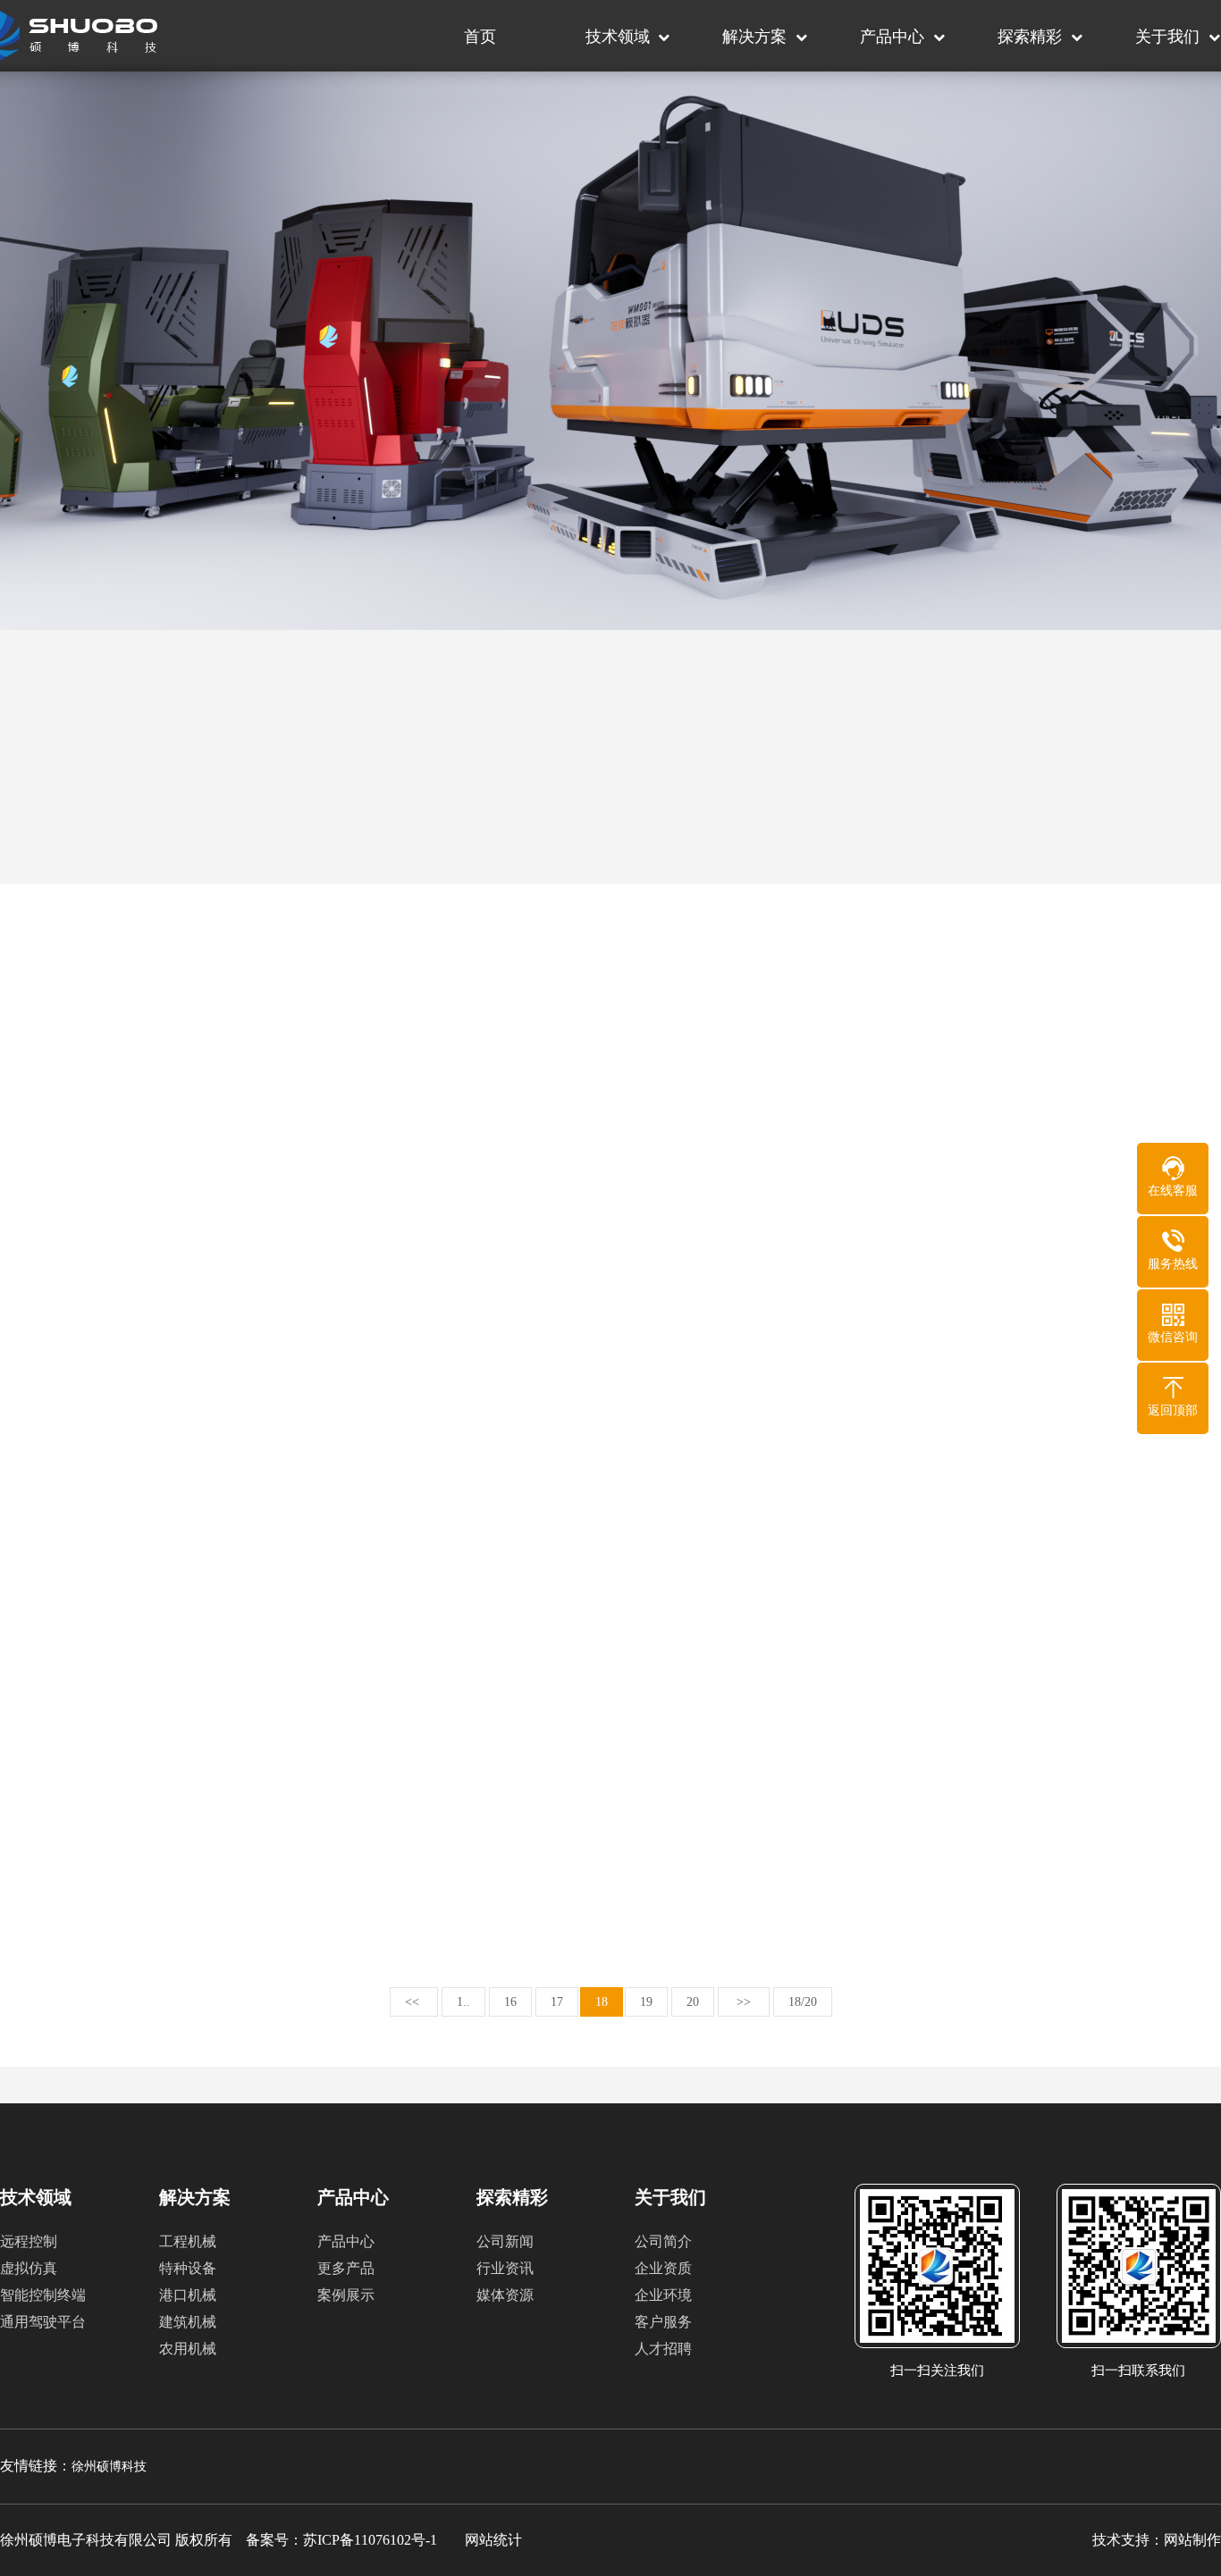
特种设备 (188, 2268)
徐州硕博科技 (109, 2467)
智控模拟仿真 (1097, 846)
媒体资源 (505, 2295)
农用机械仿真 (1097, 786)
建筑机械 (188, 2322)
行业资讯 (505, 2268)
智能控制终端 (43, 2295)
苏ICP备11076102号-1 (370, 2540)
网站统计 (493, 2540)
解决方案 (754, 37)
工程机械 (188, 2241)
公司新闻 (505, 2241)
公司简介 (663, 2241)
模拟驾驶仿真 (124, 906)
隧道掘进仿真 (854, 846)
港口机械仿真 (124, 846)
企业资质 (663, 2268)
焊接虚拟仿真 (610, 846)
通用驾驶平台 (43, 2322)
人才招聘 (663, 2349)
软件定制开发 (610, 906)
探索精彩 (1030, 37)
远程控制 (29, 2241)
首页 (480, 37)
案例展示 (346, 2295)
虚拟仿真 (29, 2268)
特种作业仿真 (367, 846)
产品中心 (892, 37)
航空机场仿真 (1097, 906)
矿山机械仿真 (610, 786)
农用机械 (188, 2349)
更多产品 (346, 2268)
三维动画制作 (854, 906)
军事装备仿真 (367, 906)
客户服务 (663, 2322)
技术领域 (618, 37)
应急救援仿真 (854, 786)
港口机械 (188, 2295)
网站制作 (1192, 2540)
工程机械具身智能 (124, 786)
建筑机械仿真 (367, 786)
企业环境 (663, 2295)
